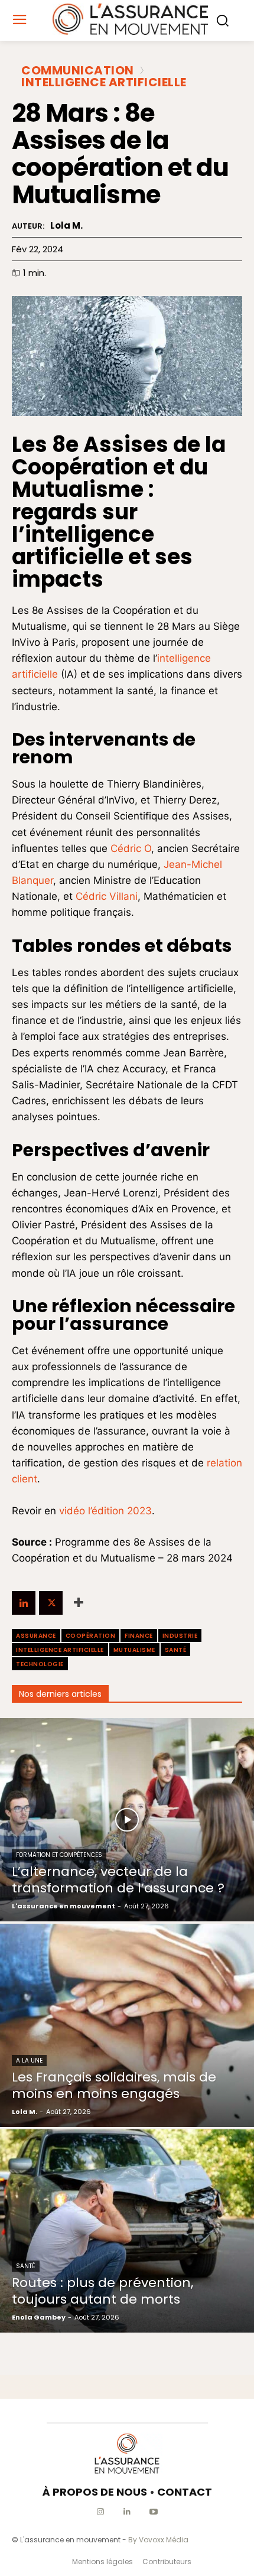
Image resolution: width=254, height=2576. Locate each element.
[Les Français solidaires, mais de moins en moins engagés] (127, 2025)
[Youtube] (154, 2512)
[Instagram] (101, 2512)
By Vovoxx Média (158, 2540)
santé (176, 1650)
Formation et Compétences (59, 1855)
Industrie (180, 1636)
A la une (29, 2061)
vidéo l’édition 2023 (105, 1511)
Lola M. (66, 226)
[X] (51, 1603)
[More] (79, 1603)
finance (139, 1636)
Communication (78, 70)
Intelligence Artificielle (104, 82)
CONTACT (185, 2492)
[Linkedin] (24, 1603)
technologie (40, 1664)
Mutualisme (134, 1650)
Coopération (91, 1636)
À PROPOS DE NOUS (95, 2492)
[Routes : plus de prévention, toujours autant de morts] (127, 2231)
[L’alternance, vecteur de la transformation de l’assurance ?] (127, 1820)
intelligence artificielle (60, 1650)
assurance (36, 1636)
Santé (26, 2266)
